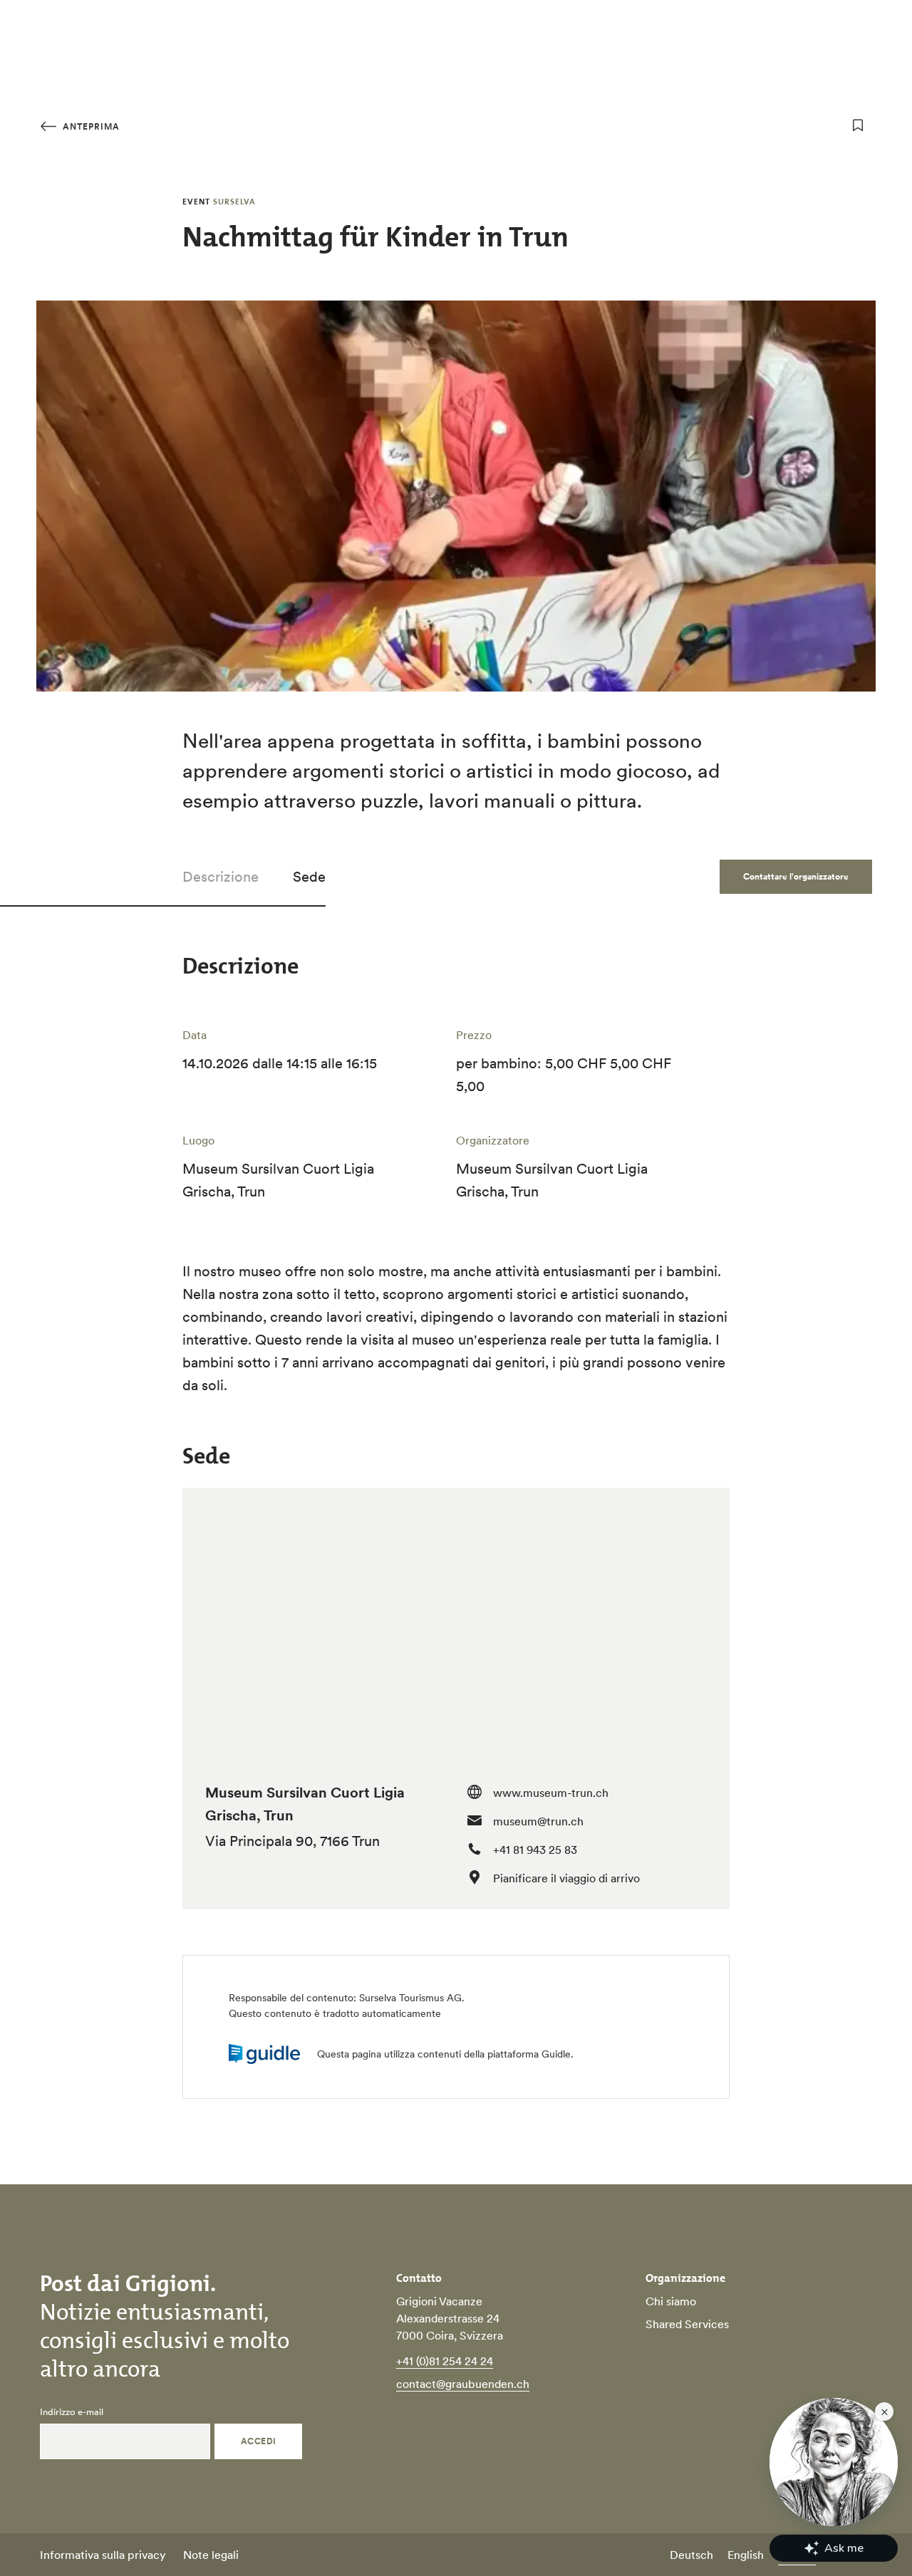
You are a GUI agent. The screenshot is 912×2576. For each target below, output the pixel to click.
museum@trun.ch (538, 1821)
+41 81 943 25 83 (535, 1850)
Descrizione (221, 877)
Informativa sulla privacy (103, 2555)
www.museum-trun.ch (551, 1793)
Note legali (211, 2555)
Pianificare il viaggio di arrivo (566, 1878)
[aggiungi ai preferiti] (858, 125)
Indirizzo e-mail (72, 2412)
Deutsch (691, 2555)
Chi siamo (671, 2301)
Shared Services (687, 2324)
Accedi (259, 2441)
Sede (309, 877)
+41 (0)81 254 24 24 (445, 2361)
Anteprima (90, 126)
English (746, 2555)
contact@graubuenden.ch (463, 2384)
